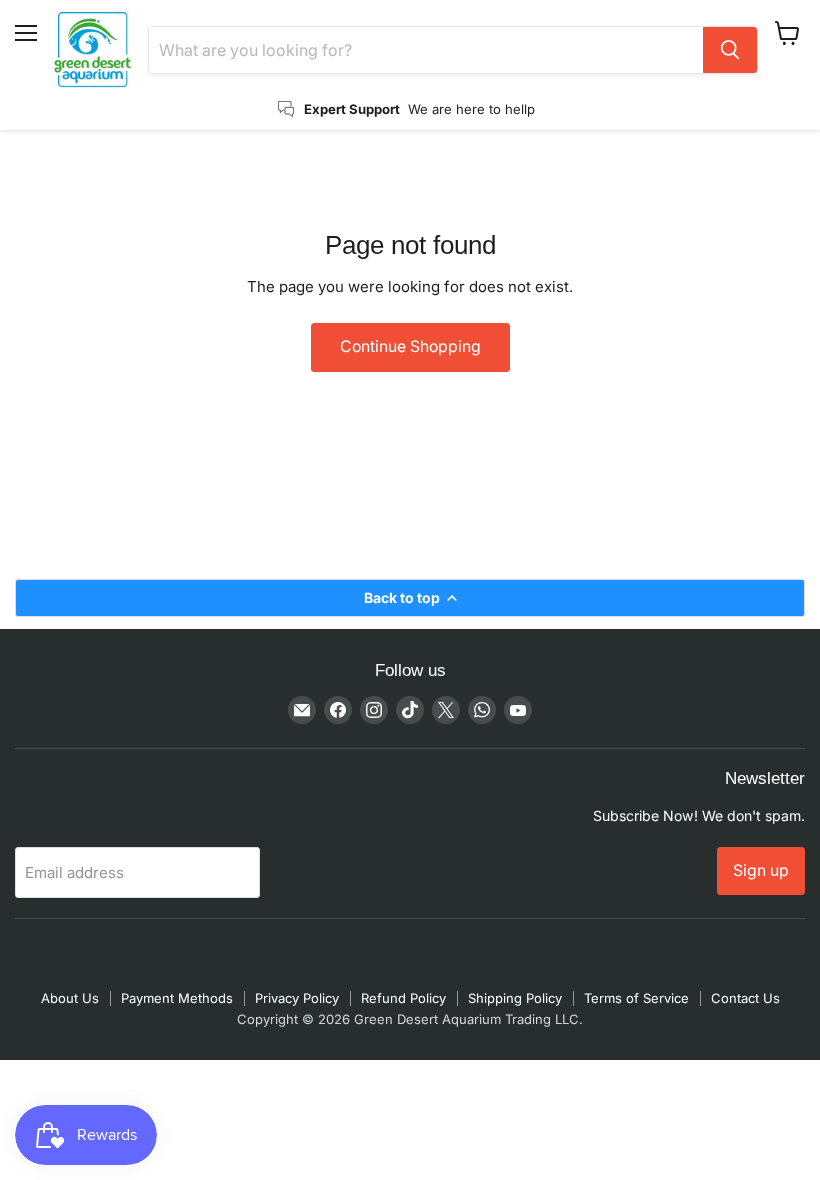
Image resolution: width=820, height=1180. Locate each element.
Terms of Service (636, 998)
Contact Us (745, 998)
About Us (70, 998)
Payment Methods (177, 998)
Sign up (761, 870)
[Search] (730, 50)
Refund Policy (403, 998)
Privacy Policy (297, 998)
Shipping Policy (515, 998)
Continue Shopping (410, 346)
